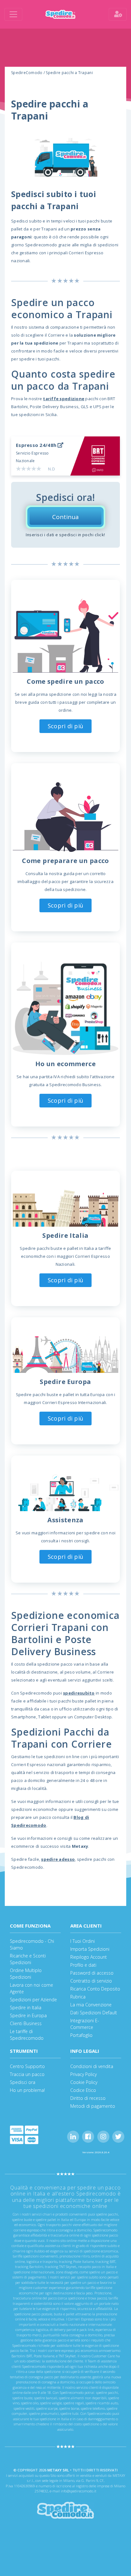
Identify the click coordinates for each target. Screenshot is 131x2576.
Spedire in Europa (28, 2015)
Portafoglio (81, 2035)
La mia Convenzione (91, 2005)
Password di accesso (92, 1973)
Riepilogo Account (89, 1957)
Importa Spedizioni (90, 1949)
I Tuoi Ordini (83, 1941)
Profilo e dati (83, 1965)
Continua (65, 517)
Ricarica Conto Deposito (95, 1989)
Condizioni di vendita (92, 2066)
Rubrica (78, 1997)
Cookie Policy (84, 2082)
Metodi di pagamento (93, 2106)
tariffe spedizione (64, 399)
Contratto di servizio (91, 1981)
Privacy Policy (83, 2074)
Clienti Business (26, 2023)
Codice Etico (83, 2090)
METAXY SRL (58, 2470)
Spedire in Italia (26, 2007)
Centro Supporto (27, 2066)
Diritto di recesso (88, 2098)
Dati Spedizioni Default (94, 2013)
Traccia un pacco (27, 2074)
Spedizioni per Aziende (33, 2000)
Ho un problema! (27, 2090)
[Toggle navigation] (13, 14)
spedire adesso (58, 1859)
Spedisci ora (23, 2082)
